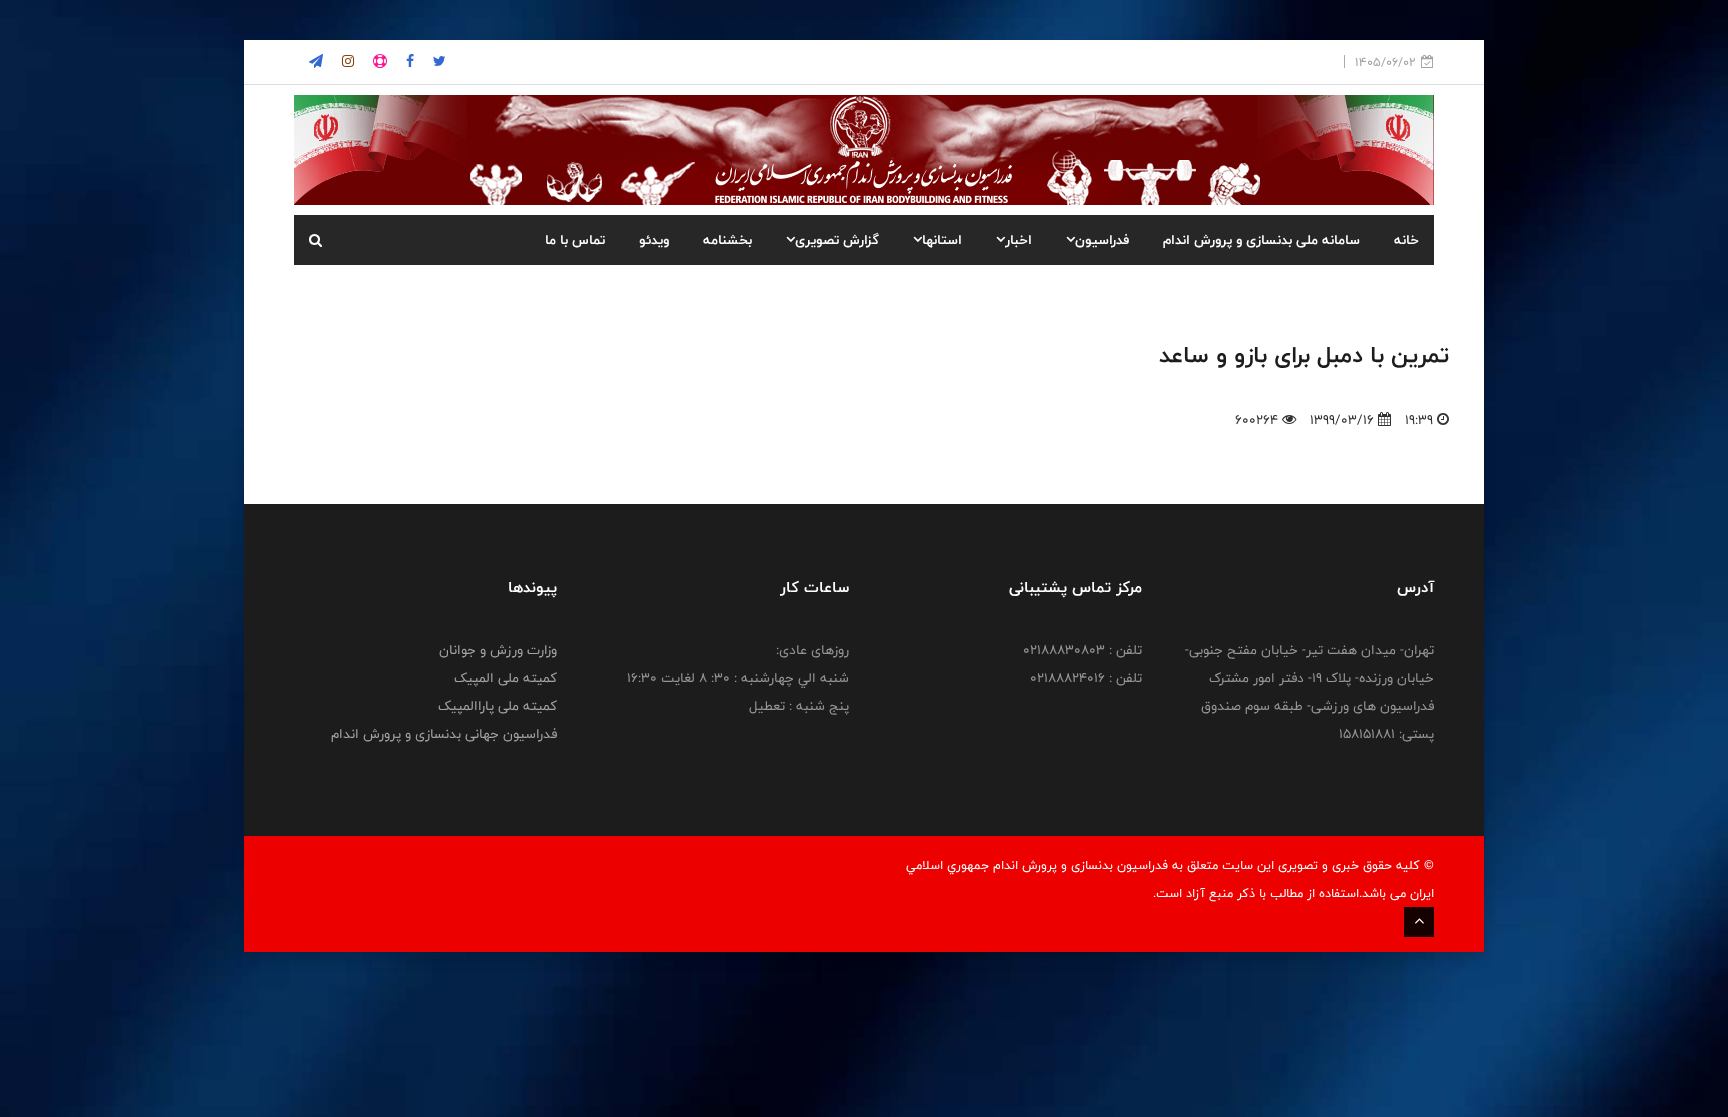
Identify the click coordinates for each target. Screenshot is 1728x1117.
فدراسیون (1102, 240)
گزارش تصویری (837, 240)
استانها (942, 240)
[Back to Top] (1419, 922)
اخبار (1018, 240)
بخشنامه (727, 240)
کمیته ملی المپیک (505, 678)
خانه (1406, 240)
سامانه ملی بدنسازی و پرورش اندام (1261, 240)
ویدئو (654, 240)
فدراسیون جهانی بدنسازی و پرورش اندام (444, 734)
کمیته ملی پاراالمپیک (497, 706)
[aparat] (378, 62)
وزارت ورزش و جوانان (498, 650)
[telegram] (316, 62)
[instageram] (437, 62)
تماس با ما (575, 240)
